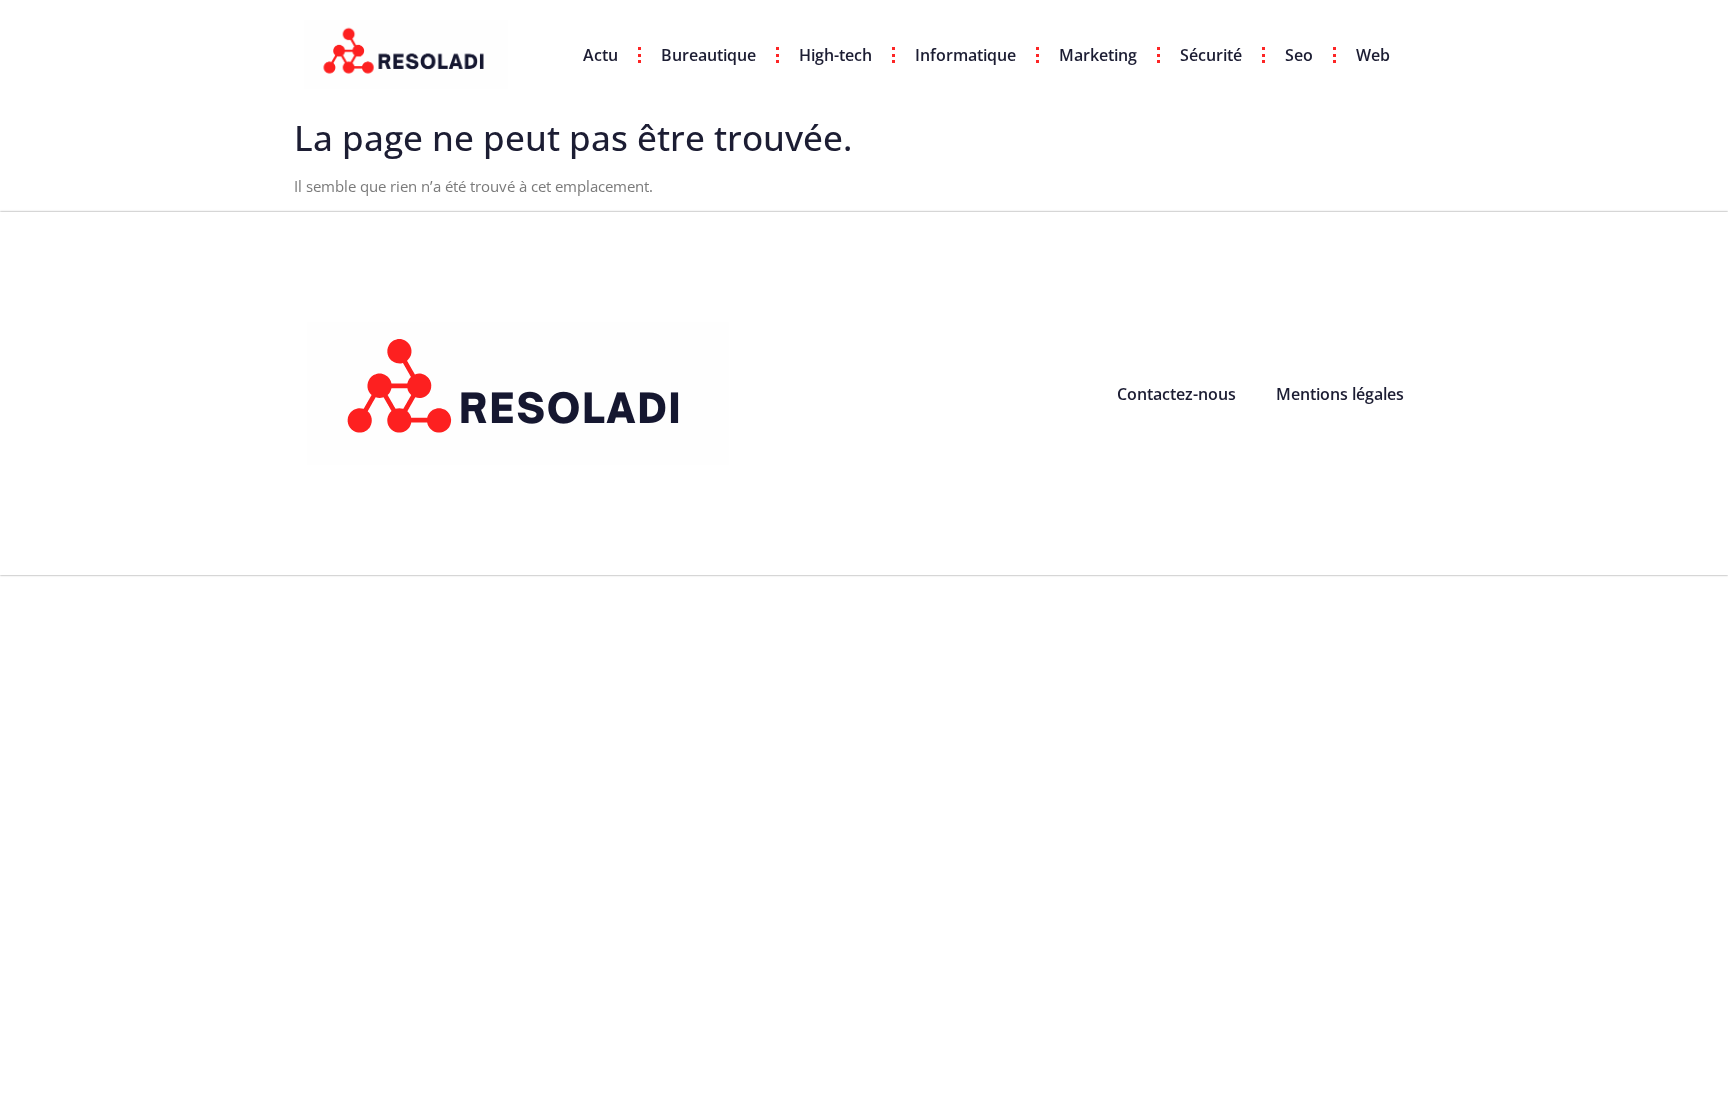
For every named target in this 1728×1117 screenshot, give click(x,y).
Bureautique (708, 55)
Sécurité (1211, 55)
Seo (1299, 55)
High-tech (835, 55)
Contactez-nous (1176, 394)
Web (1373, 55)
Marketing (1098, 55)
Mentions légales (1340, 394)
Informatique (965, 55)
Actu (600, 55)
